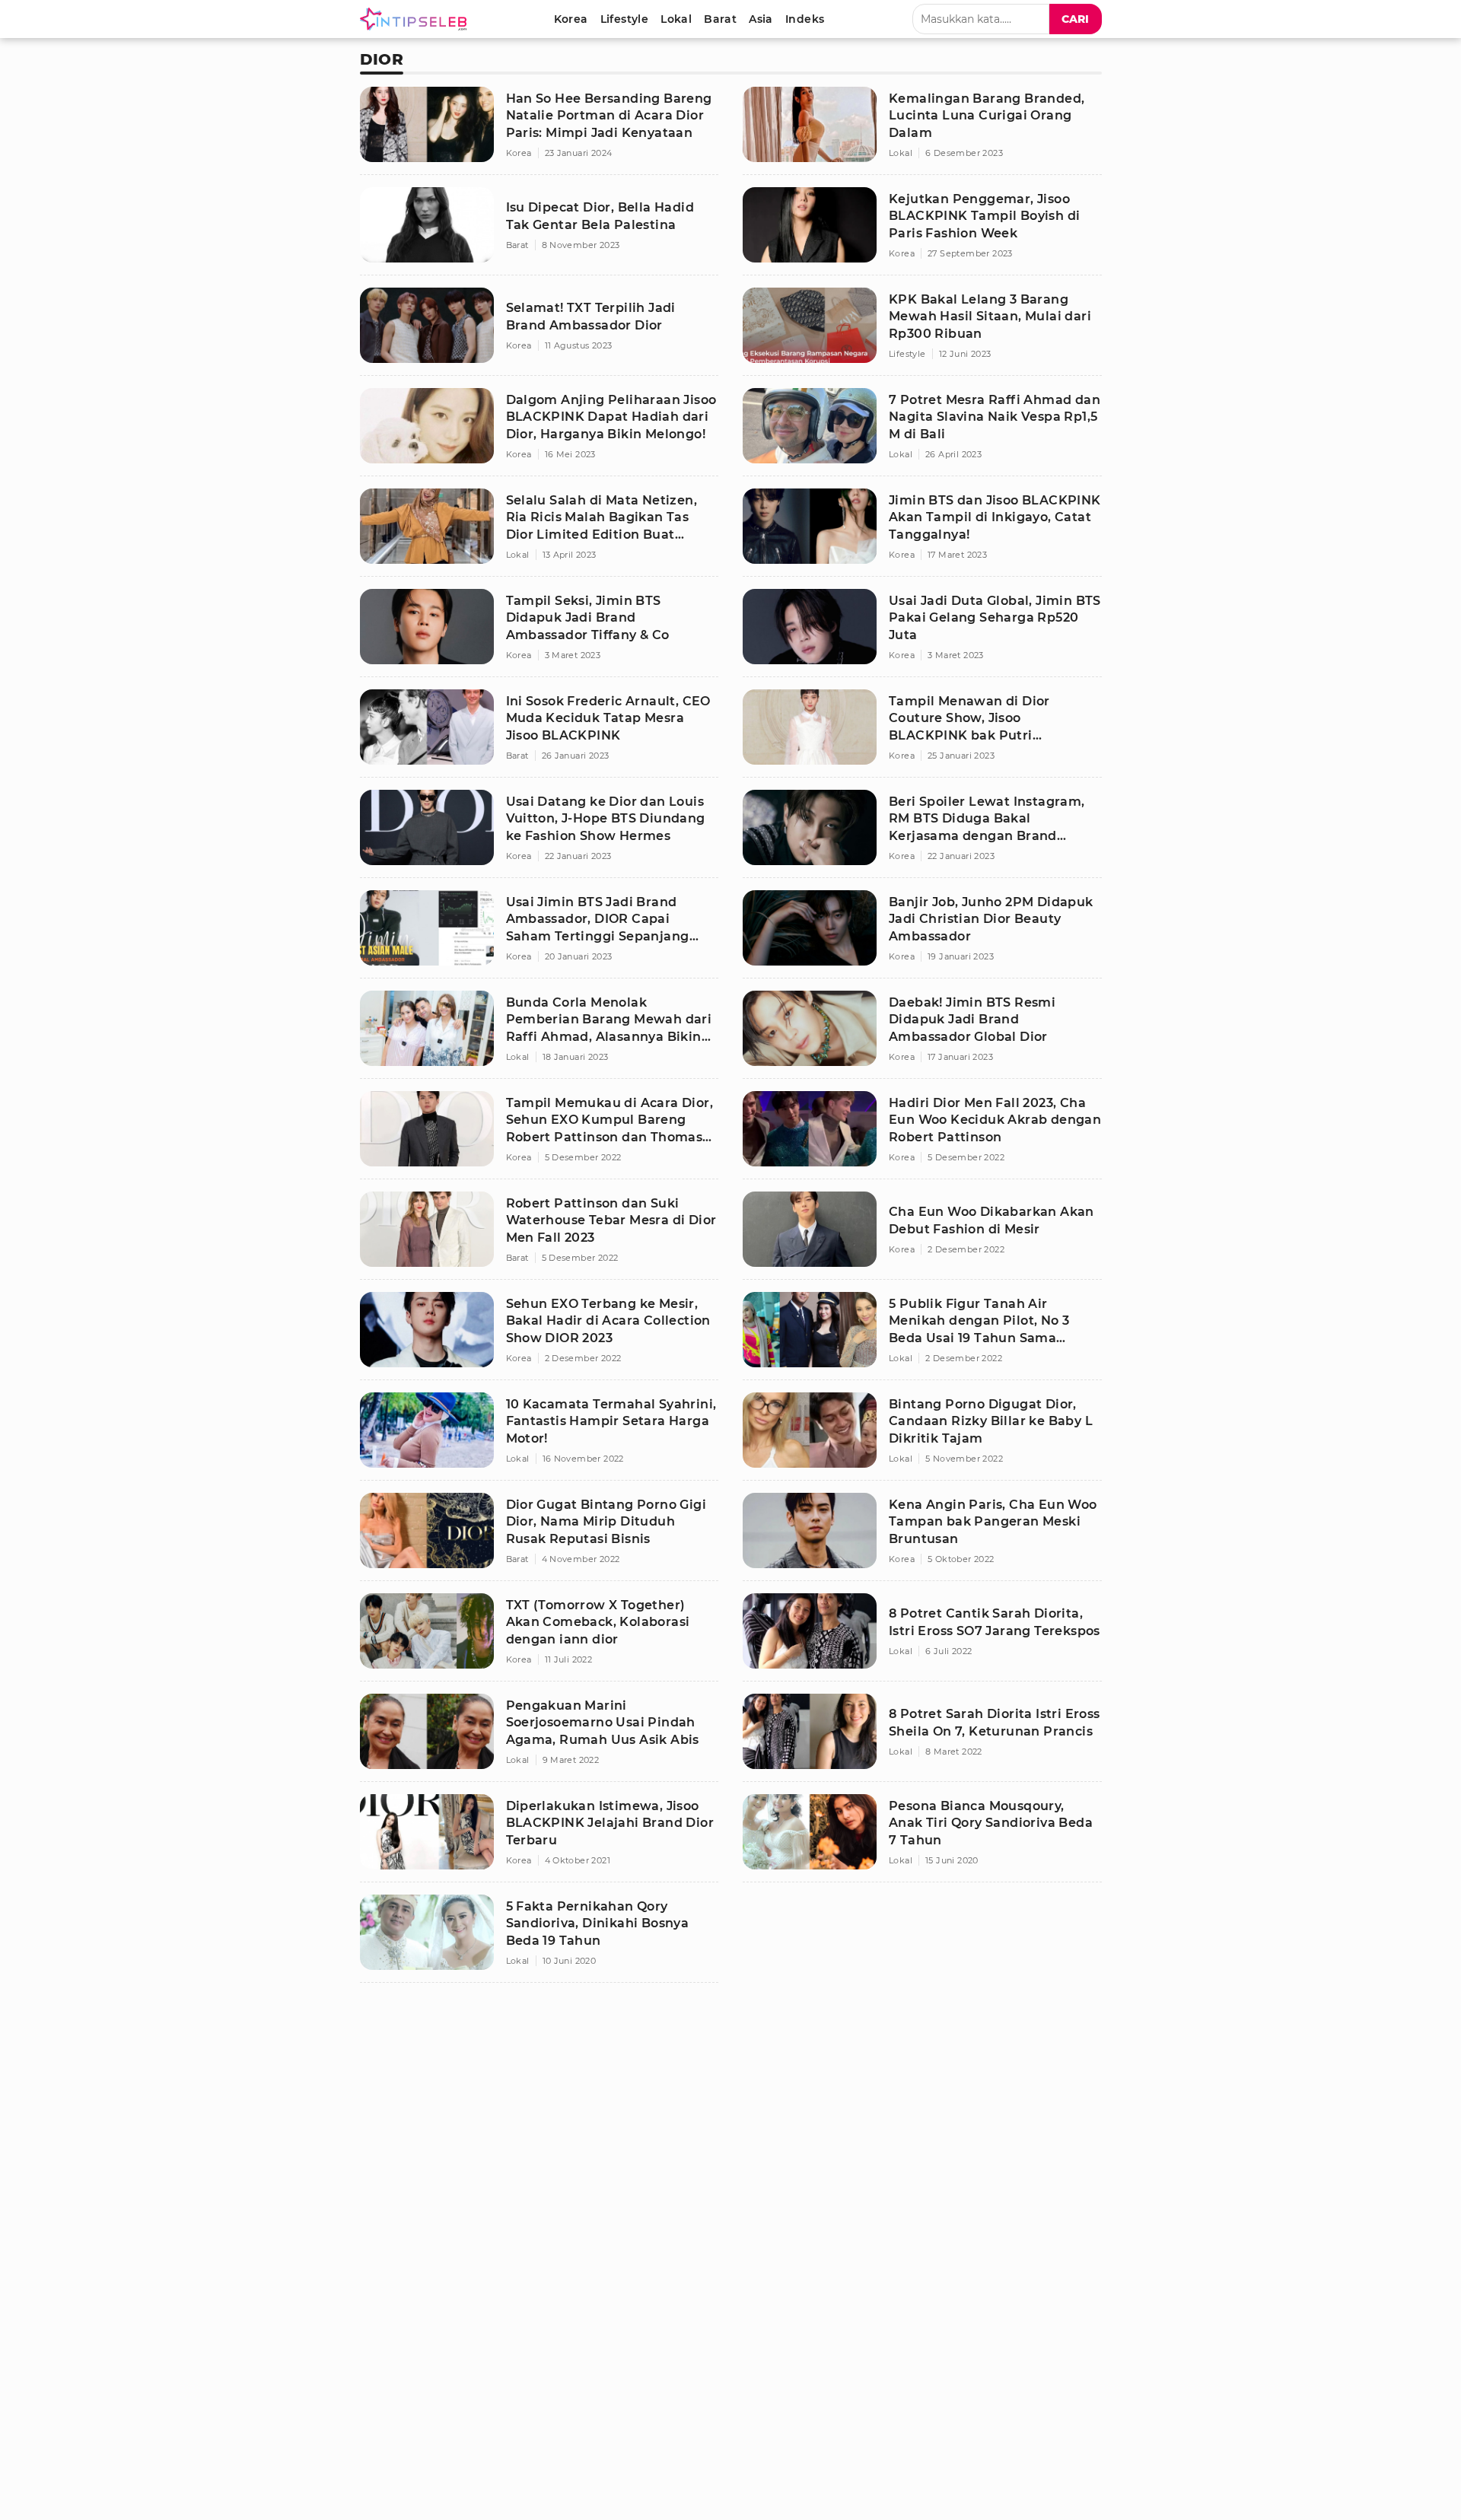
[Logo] (416, 19)
